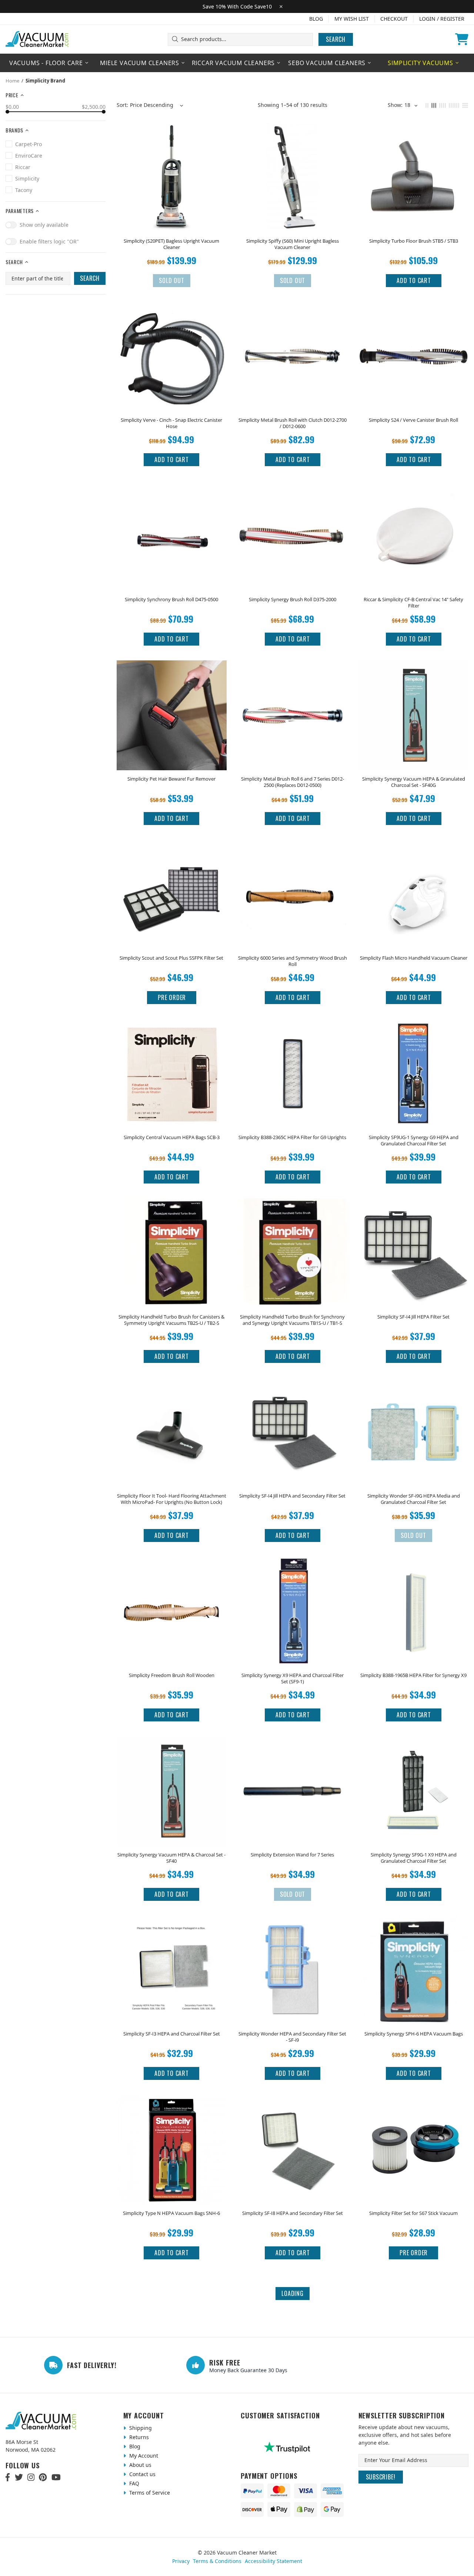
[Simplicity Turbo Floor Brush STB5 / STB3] (413, 133)
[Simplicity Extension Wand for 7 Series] (293, 1746)
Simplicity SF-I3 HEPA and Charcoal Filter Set (172, 2034)
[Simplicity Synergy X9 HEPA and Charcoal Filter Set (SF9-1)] (293, 1567)
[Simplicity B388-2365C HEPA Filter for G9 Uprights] (293, 1029)
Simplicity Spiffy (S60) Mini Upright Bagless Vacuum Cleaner (293, 244)
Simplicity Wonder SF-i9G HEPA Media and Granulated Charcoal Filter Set (414, 1499)
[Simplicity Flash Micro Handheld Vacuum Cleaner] (413, 850)
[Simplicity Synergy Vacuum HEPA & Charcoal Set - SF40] (172, 1746)
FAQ (133, 2483)
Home (12, 81)
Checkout (394, 19)
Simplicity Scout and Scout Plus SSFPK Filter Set (171, 958)
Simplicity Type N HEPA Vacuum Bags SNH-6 (171, 2213)
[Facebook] (8, 2477)
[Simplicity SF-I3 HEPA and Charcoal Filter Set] (172, 1926)
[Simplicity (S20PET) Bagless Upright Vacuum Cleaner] (172, 133)
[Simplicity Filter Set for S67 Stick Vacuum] (413, 2105)
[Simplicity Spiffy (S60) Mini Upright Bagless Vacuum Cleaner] (293, 133)
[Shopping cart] (462, 39)
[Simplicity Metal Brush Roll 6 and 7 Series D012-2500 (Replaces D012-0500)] (293, 671)
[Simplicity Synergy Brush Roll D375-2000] (293, 491)
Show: (395, 105)
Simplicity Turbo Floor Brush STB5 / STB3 (414, 241)
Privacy (181, 2561)
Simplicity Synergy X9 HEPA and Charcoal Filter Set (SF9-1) (293, 1678)
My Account (143, 2456)
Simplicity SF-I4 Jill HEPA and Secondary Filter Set (292, 1496)
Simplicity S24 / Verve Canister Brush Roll (413, 420)
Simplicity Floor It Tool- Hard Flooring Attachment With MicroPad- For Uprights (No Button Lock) (172, 1499)
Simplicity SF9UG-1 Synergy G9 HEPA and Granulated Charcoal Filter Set (414, 1141)
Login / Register (442, 19)
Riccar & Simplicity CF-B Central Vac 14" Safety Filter (413, 603)
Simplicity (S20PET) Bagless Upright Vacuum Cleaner (171, 244)
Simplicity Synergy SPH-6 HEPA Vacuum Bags (414, 2034)
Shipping (140, 2428)
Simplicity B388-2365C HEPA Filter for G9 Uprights (292, 1137)
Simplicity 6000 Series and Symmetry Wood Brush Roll (293, 961)
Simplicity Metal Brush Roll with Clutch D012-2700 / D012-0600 (293, 423)
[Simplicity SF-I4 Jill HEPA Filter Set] (413, 1208)
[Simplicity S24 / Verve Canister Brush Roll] (413, 312)
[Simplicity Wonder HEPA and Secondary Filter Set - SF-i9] (293, 1926)
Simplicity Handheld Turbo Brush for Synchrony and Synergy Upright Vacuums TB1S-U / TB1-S (292, 1320)
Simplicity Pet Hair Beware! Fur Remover (171, 779)
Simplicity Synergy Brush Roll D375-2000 (293, 600)
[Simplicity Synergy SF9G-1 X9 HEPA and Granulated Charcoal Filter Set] (413, 1746)
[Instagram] (31, 2477)
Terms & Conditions (217, 2561)
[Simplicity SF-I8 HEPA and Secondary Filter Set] (293, 2105)
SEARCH (90, 278)
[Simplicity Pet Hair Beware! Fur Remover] (172, 671)
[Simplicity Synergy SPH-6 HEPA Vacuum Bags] (413, 1926)
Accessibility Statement (273, 2561)
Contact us (142, 2474)
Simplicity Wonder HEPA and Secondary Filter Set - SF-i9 (292, 2037)
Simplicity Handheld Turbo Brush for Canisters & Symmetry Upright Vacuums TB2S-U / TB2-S (171, 1320)
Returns (138, 2437)
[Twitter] (19, 2477)
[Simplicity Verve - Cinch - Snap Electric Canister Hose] (172, 312)
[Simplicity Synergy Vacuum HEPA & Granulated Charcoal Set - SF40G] (413, 671)
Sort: (122, 105)
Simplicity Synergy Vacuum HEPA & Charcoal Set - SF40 (171, 1858)
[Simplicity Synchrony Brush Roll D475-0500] (172, 491)
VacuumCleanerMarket (37, 39)
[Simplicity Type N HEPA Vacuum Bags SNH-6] (172, 2105)
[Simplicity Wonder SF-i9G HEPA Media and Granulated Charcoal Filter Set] (413, 1388)
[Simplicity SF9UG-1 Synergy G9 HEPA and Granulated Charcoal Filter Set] (413, 1029)
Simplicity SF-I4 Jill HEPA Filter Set (413, 1317)
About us (140, 2465)
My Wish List (352, 19)
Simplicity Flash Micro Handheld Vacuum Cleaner (414, 958)
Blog (316, 19)
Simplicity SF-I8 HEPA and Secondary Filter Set (293, 2213)
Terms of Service (149, 2493)
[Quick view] (216, 133)
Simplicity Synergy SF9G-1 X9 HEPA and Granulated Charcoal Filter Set (414, 1858)
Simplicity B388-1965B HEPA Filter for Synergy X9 (413, 1675)
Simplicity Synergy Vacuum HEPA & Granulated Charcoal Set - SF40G (414, 782)
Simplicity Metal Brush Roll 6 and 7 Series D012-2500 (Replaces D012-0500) (293, 782)
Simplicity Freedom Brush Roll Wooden (172, 1675)
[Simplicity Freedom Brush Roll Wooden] (172, 1567)
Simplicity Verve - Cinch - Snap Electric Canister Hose (171, 423)
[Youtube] (56, 2477)
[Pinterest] (43, 2477)
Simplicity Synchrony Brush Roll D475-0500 (171, 600)
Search (336, 39)
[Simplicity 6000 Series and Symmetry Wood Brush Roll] (293, 850)
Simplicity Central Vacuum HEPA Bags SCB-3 (172, 1137)
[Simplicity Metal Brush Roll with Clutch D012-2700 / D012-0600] (293, 312)
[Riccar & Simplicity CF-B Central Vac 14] (413, 491)
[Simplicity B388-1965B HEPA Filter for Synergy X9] (413, 1567)
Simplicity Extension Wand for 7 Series (292, 1855)
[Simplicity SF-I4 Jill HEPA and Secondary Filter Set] (293, 1388)
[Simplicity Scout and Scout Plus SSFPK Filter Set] (172, 850)
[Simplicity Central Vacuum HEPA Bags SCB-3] (172, 1029)
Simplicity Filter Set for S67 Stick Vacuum (413, 2213)
